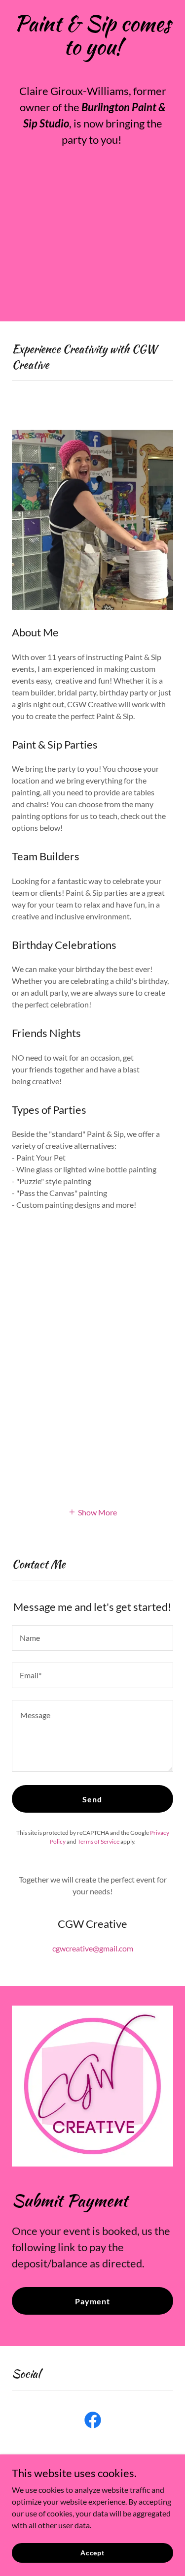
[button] (92, 1511)
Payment (92, 2301)
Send (92, 1799)
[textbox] (92, 1638)
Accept (92, 2553)
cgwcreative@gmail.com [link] (93, 1948)
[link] (93, 2422)
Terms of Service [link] (98, 1841)
